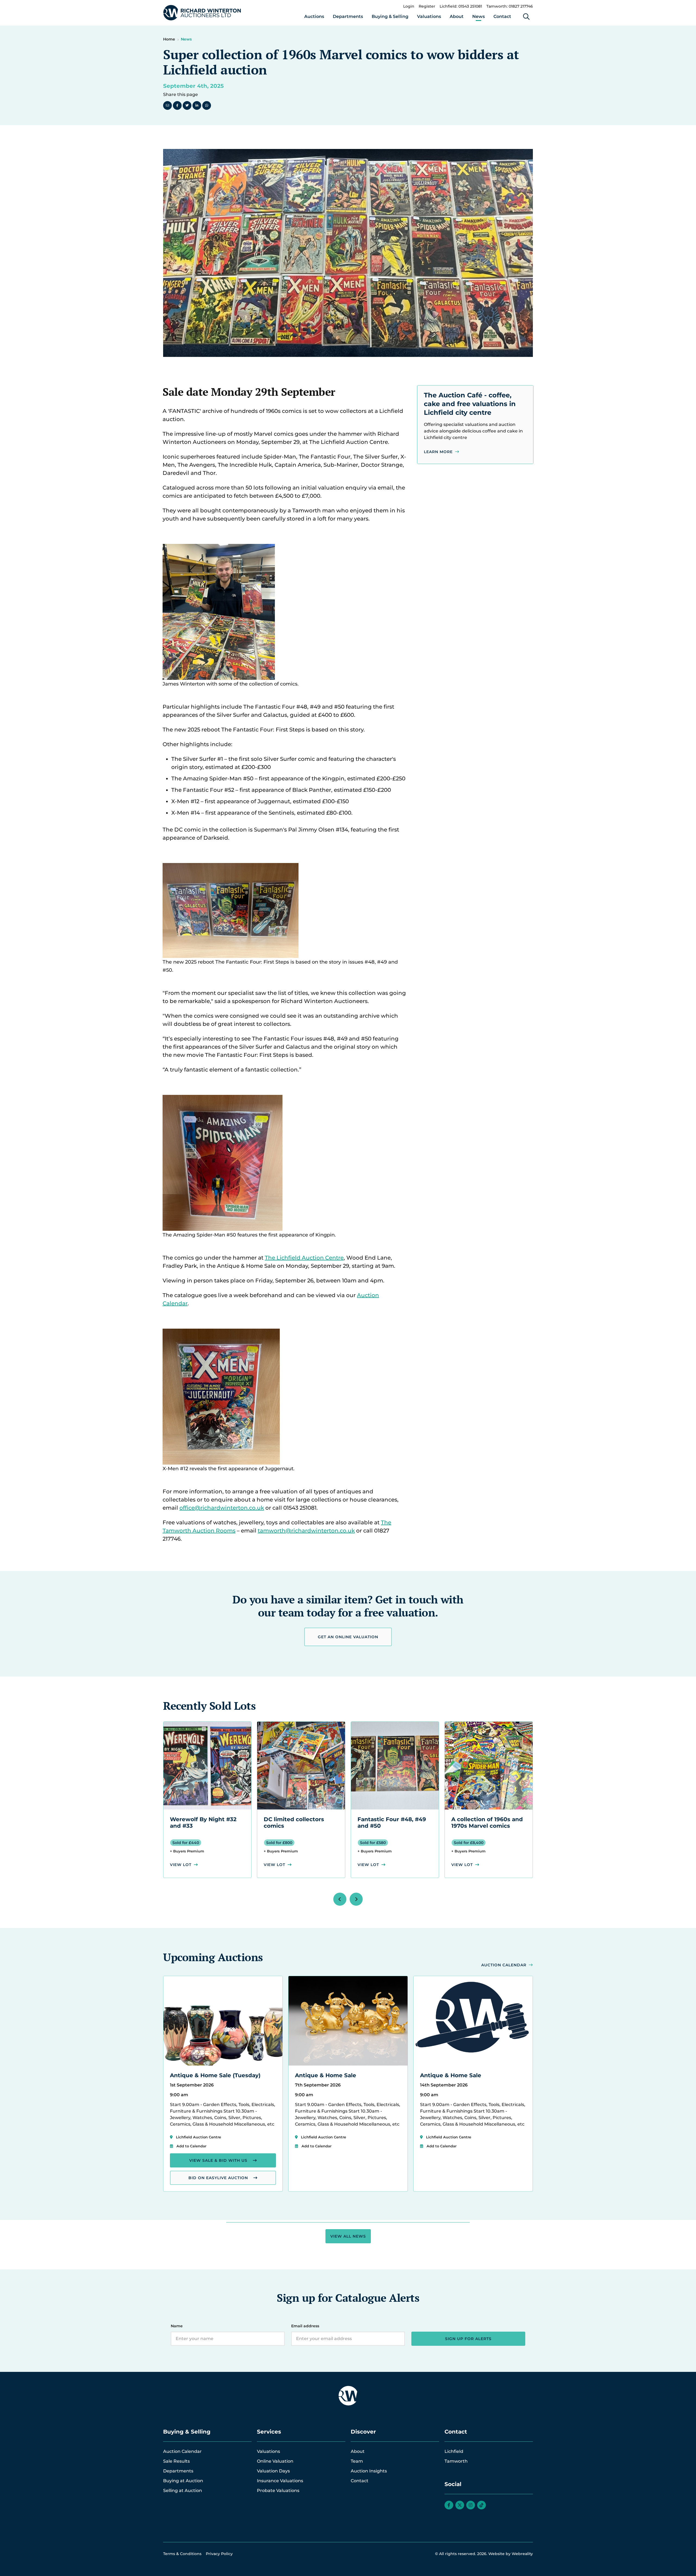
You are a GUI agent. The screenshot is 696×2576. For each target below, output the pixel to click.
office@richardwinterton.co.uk (222, 1508)
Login (409, 6)
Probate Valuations (278, 2491)
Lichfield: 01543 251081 (461, 6)
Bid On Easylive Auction (218, 2178)
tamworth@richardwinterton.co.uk (306, 1531)
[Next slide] (356, 1899)
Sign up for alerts (468, 2339)
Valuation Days (273, 2471)
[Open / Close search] (526, 17)
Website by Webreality (511, 2554)
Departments (348, 16)
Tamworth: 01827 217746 (510, 6)
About (457, 16)
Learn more (438, 452)
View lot (181, 1865)
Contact (502, 16)
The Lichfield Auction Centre (304, 1258)
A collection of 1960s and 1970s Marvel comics (393, 1823)
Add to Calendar (191, 2146)
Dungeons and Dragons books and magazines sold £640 (485, 1826)
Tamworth (456, 2461)
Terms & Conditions (182, 2554)
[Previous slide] (340, 1899)
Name (177, 2326)
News (478, 16)
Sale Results (176, 2461)
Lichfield (454, 2451)
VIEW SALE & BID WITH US (218, 2160)
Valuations (429, 16)
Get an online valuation (348, 1637)
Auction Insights (369, 2471)
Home (169, 39)
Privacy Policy (219, 2554)
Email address (305, 2326)
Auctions (314, 16)
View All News (348, 2236)
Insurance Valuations (280, 2481)
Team (357, 2461)
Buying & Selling (390, 16)
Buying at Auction (183, 2481)
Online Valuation (275, 2461)
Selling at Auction (183, 2491)
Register (427, 6)
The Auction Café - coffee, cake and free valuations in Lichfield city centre (470, 404)
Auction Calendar (504, 1965)
